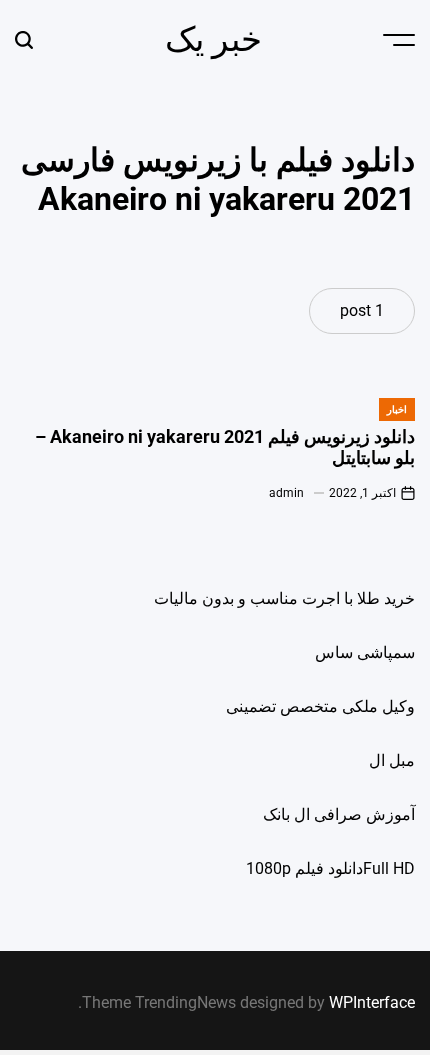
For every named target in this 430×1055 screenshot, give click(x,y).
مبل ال (392, 760)
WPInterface (372, 1002)
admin (286, 493)
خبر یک (213, 39)
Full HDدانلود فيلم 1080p (330, 868)
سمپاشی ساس (365, 652)
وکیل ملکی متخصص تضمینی (320, 706)
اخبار (397, 409)
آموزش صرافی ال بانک (339, 814)
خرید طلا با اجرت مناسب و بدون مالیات (284, 598)
